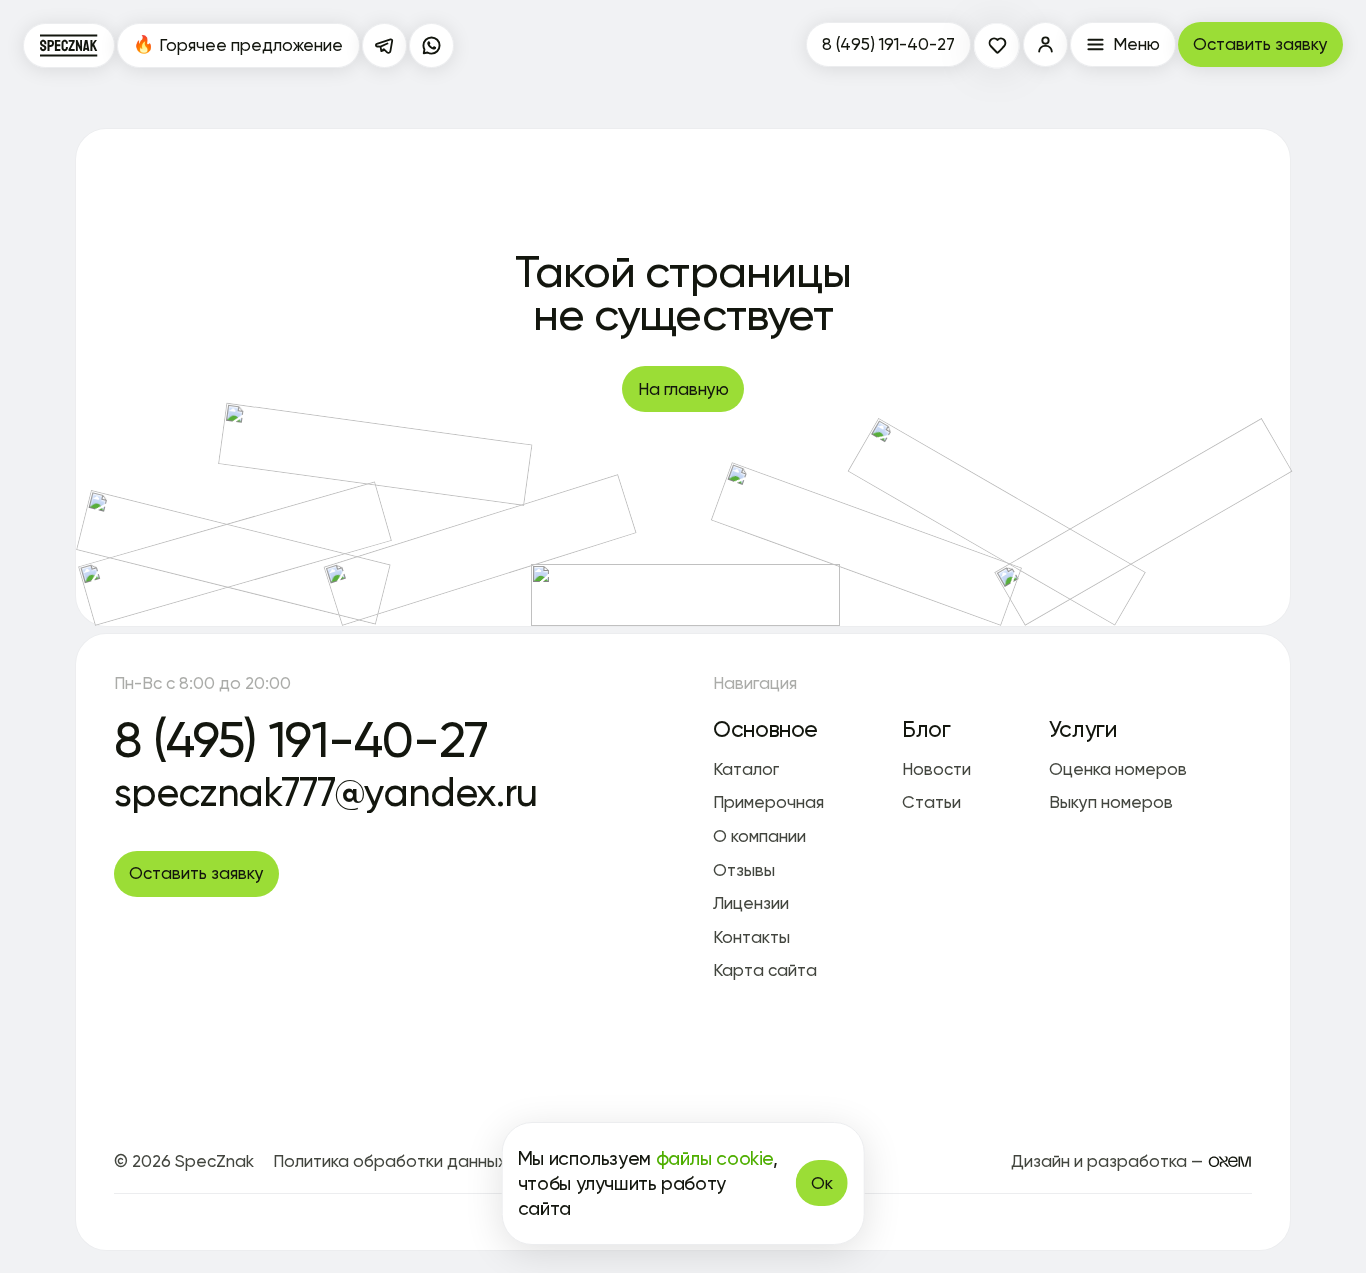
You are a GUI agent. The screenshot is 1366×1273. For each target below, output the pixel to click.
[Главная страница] (69, 46)
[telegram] (385, 46)
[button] (1046, 45)
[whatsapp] (432, 46)
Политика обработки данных (390, 1161)
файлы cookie (714, 1158)
